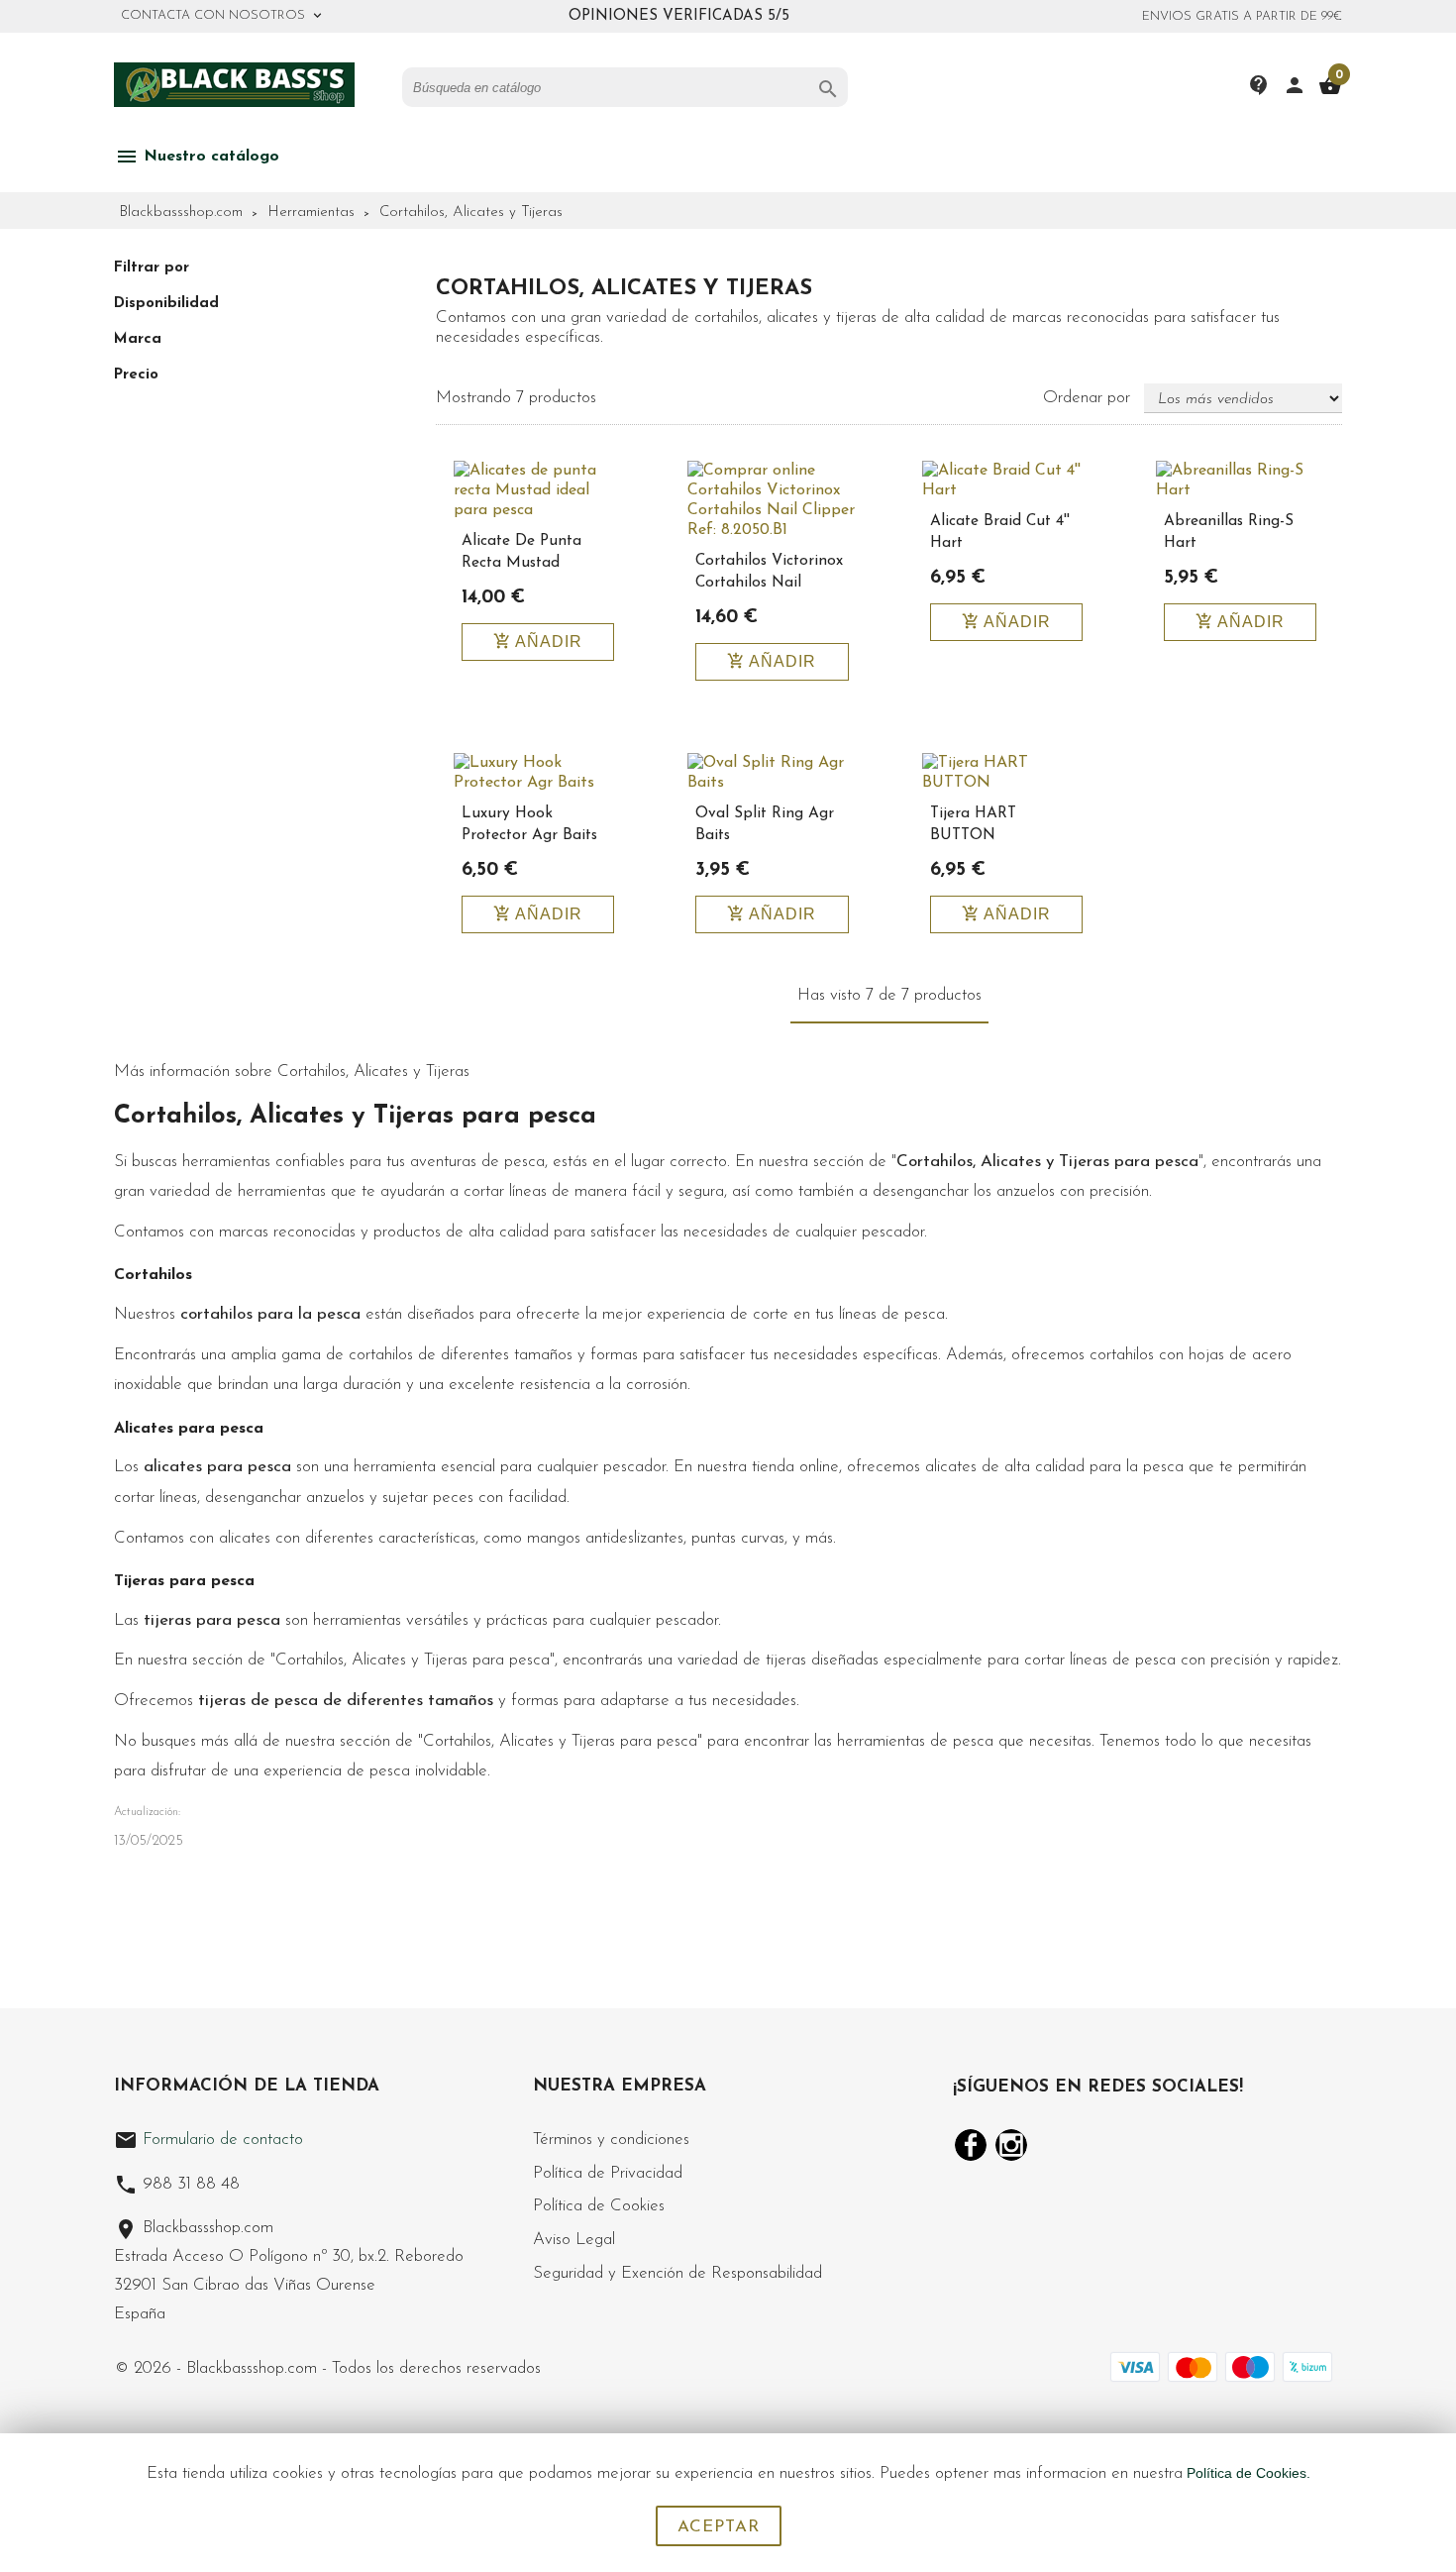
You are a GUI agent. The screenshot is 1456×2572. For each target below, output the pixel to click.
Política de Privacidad (608, 2173)
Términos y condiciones (611, 2140)
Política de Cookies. (1248, 2473)
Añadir (538, 641)
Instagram (1011, 2145)
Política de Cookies (599, 2206)
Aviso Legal (574, 2240)
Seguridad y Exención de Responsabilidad (677, 2273)
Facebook (971, 2145)
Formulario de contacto (208, 2140)
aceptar (719, 2527)
